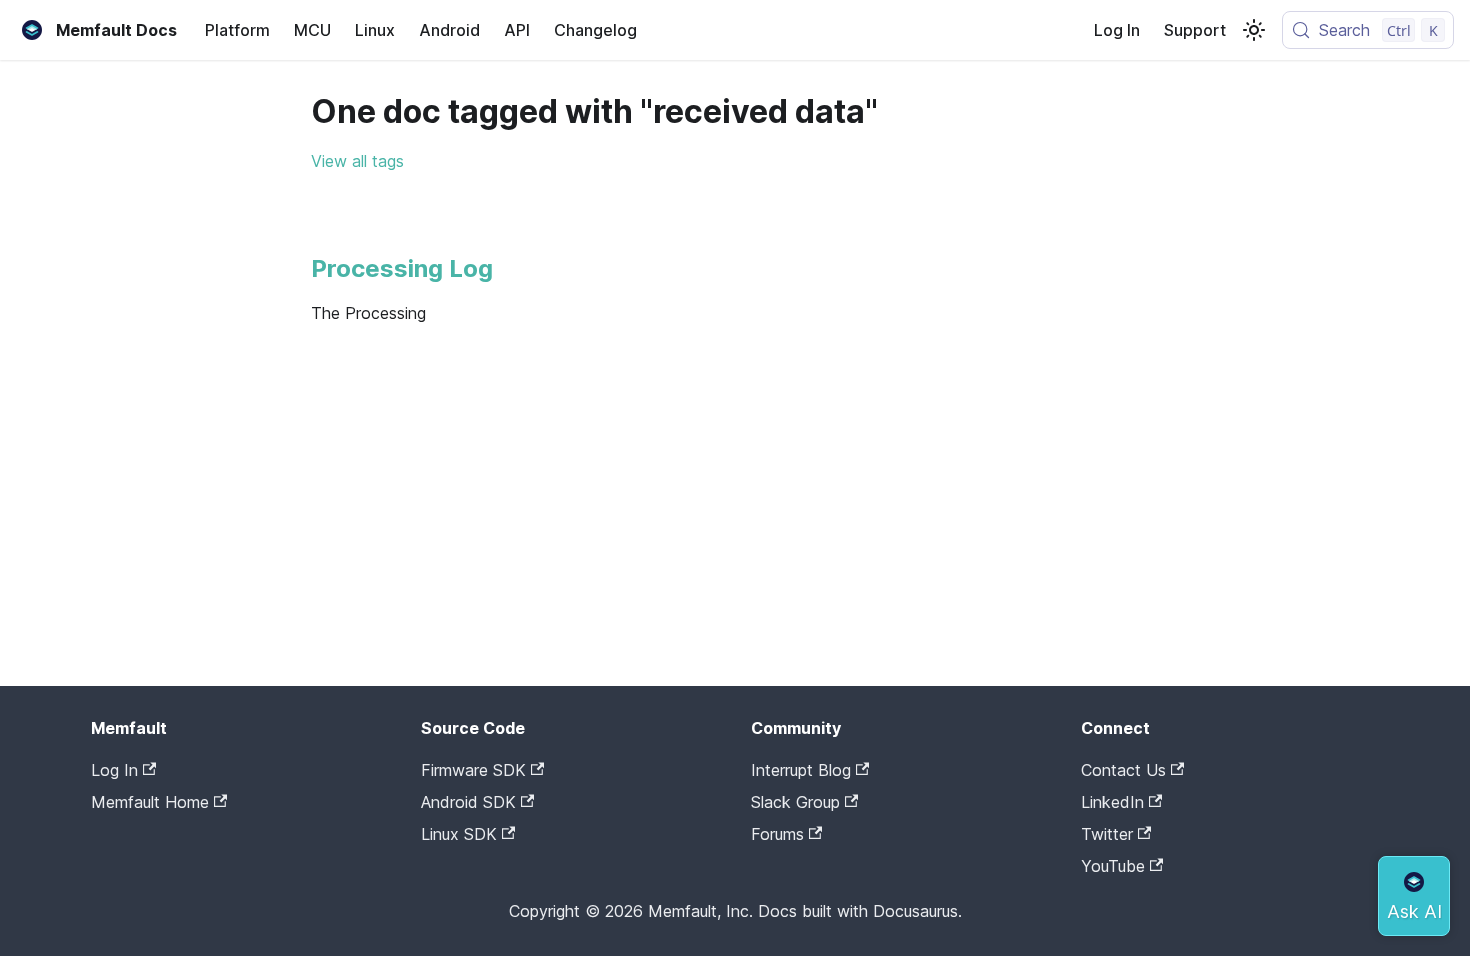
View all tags (357, 161)
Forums (777, 834)
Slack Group (795, 802)
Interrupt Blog (801, 770)
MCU (312, 30)
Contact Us (1123, 770)
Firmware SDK (473, 770)
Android (449, 30)
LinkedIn (1112, 802)
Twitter (1107, 834)
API (517, 30)
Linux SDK (459, 834)
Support (1195, 30)
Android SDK (468, 802)
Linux (375, 30)
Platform (237, 30)
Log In (1117, 30)
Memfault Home (150, 802)
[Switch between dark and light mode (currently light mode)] (1254, 30)
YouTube (1113, 866)
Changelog (595, 30)
